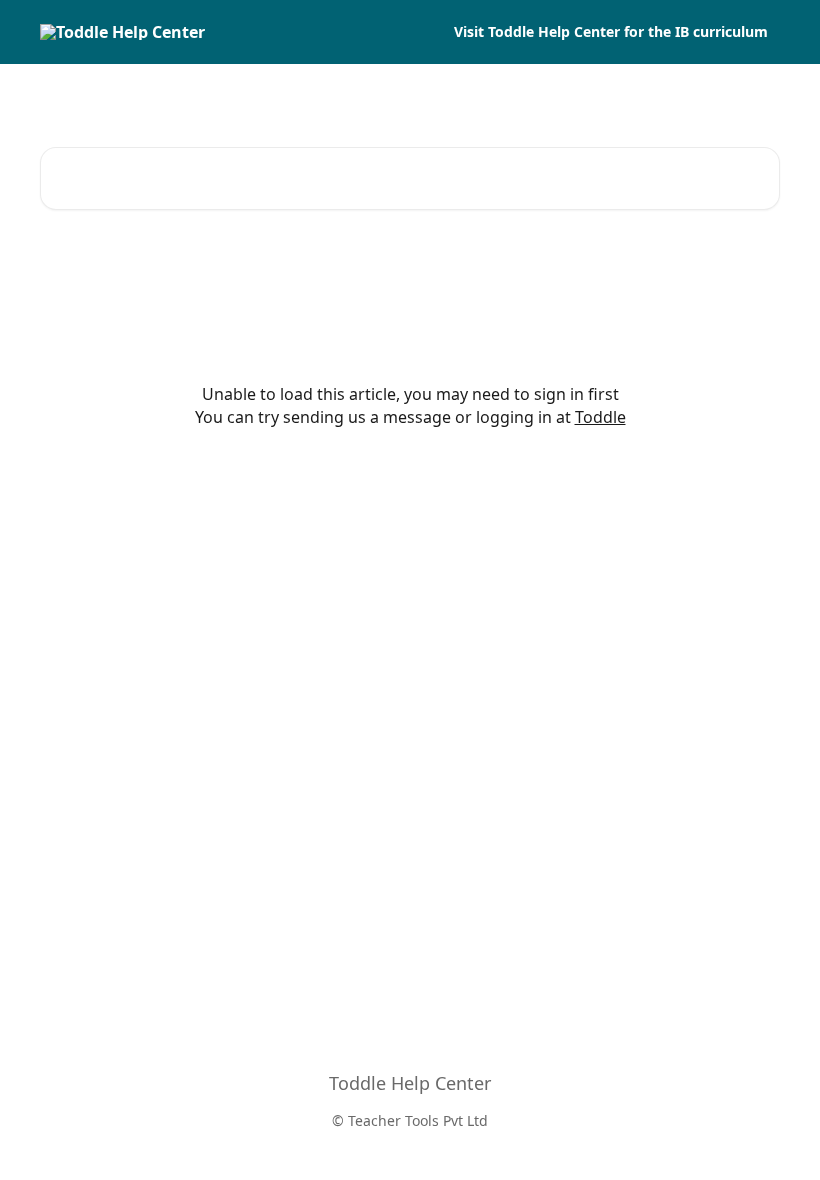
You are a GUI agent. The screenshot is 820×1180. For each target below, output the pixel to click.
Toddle (600, 417)
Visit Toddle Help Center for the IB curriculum (611, 32)
